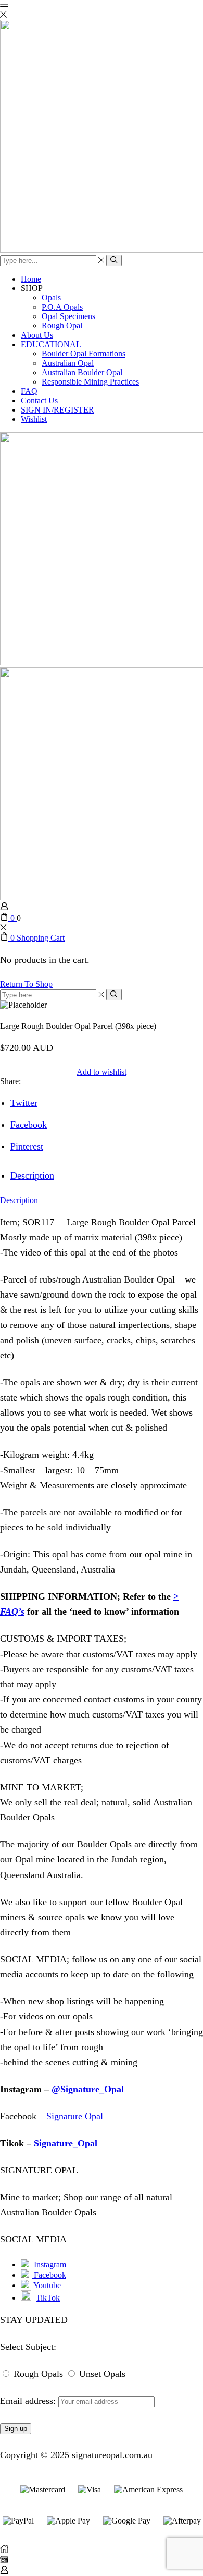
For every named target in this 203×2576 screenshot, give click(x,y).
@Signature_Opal (88, 2089)
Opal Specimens (68, 316)
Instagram (49, 2264)
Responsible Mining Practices (90, 382)
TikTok (48, 2298)
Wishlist (34, 419)
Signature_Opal (66, 2143)
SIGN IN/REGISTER (58, 410)
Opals (51, 298)
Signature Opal (75, 2116)
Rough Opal (62, 326)
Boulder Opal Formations (84, 354)
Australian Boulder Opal (82, 372)
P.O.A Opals (62, 307)
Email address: (29, 2401)
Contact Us (39, 400)
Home (31, 279)
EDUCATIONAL (51, 344)
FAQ (29, 391)
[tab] (32, 1175)
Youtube (46, 2285)
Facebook (49, 2275)
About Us (37, 335)
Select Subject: (28, 2347)
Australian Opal (68, 363)
